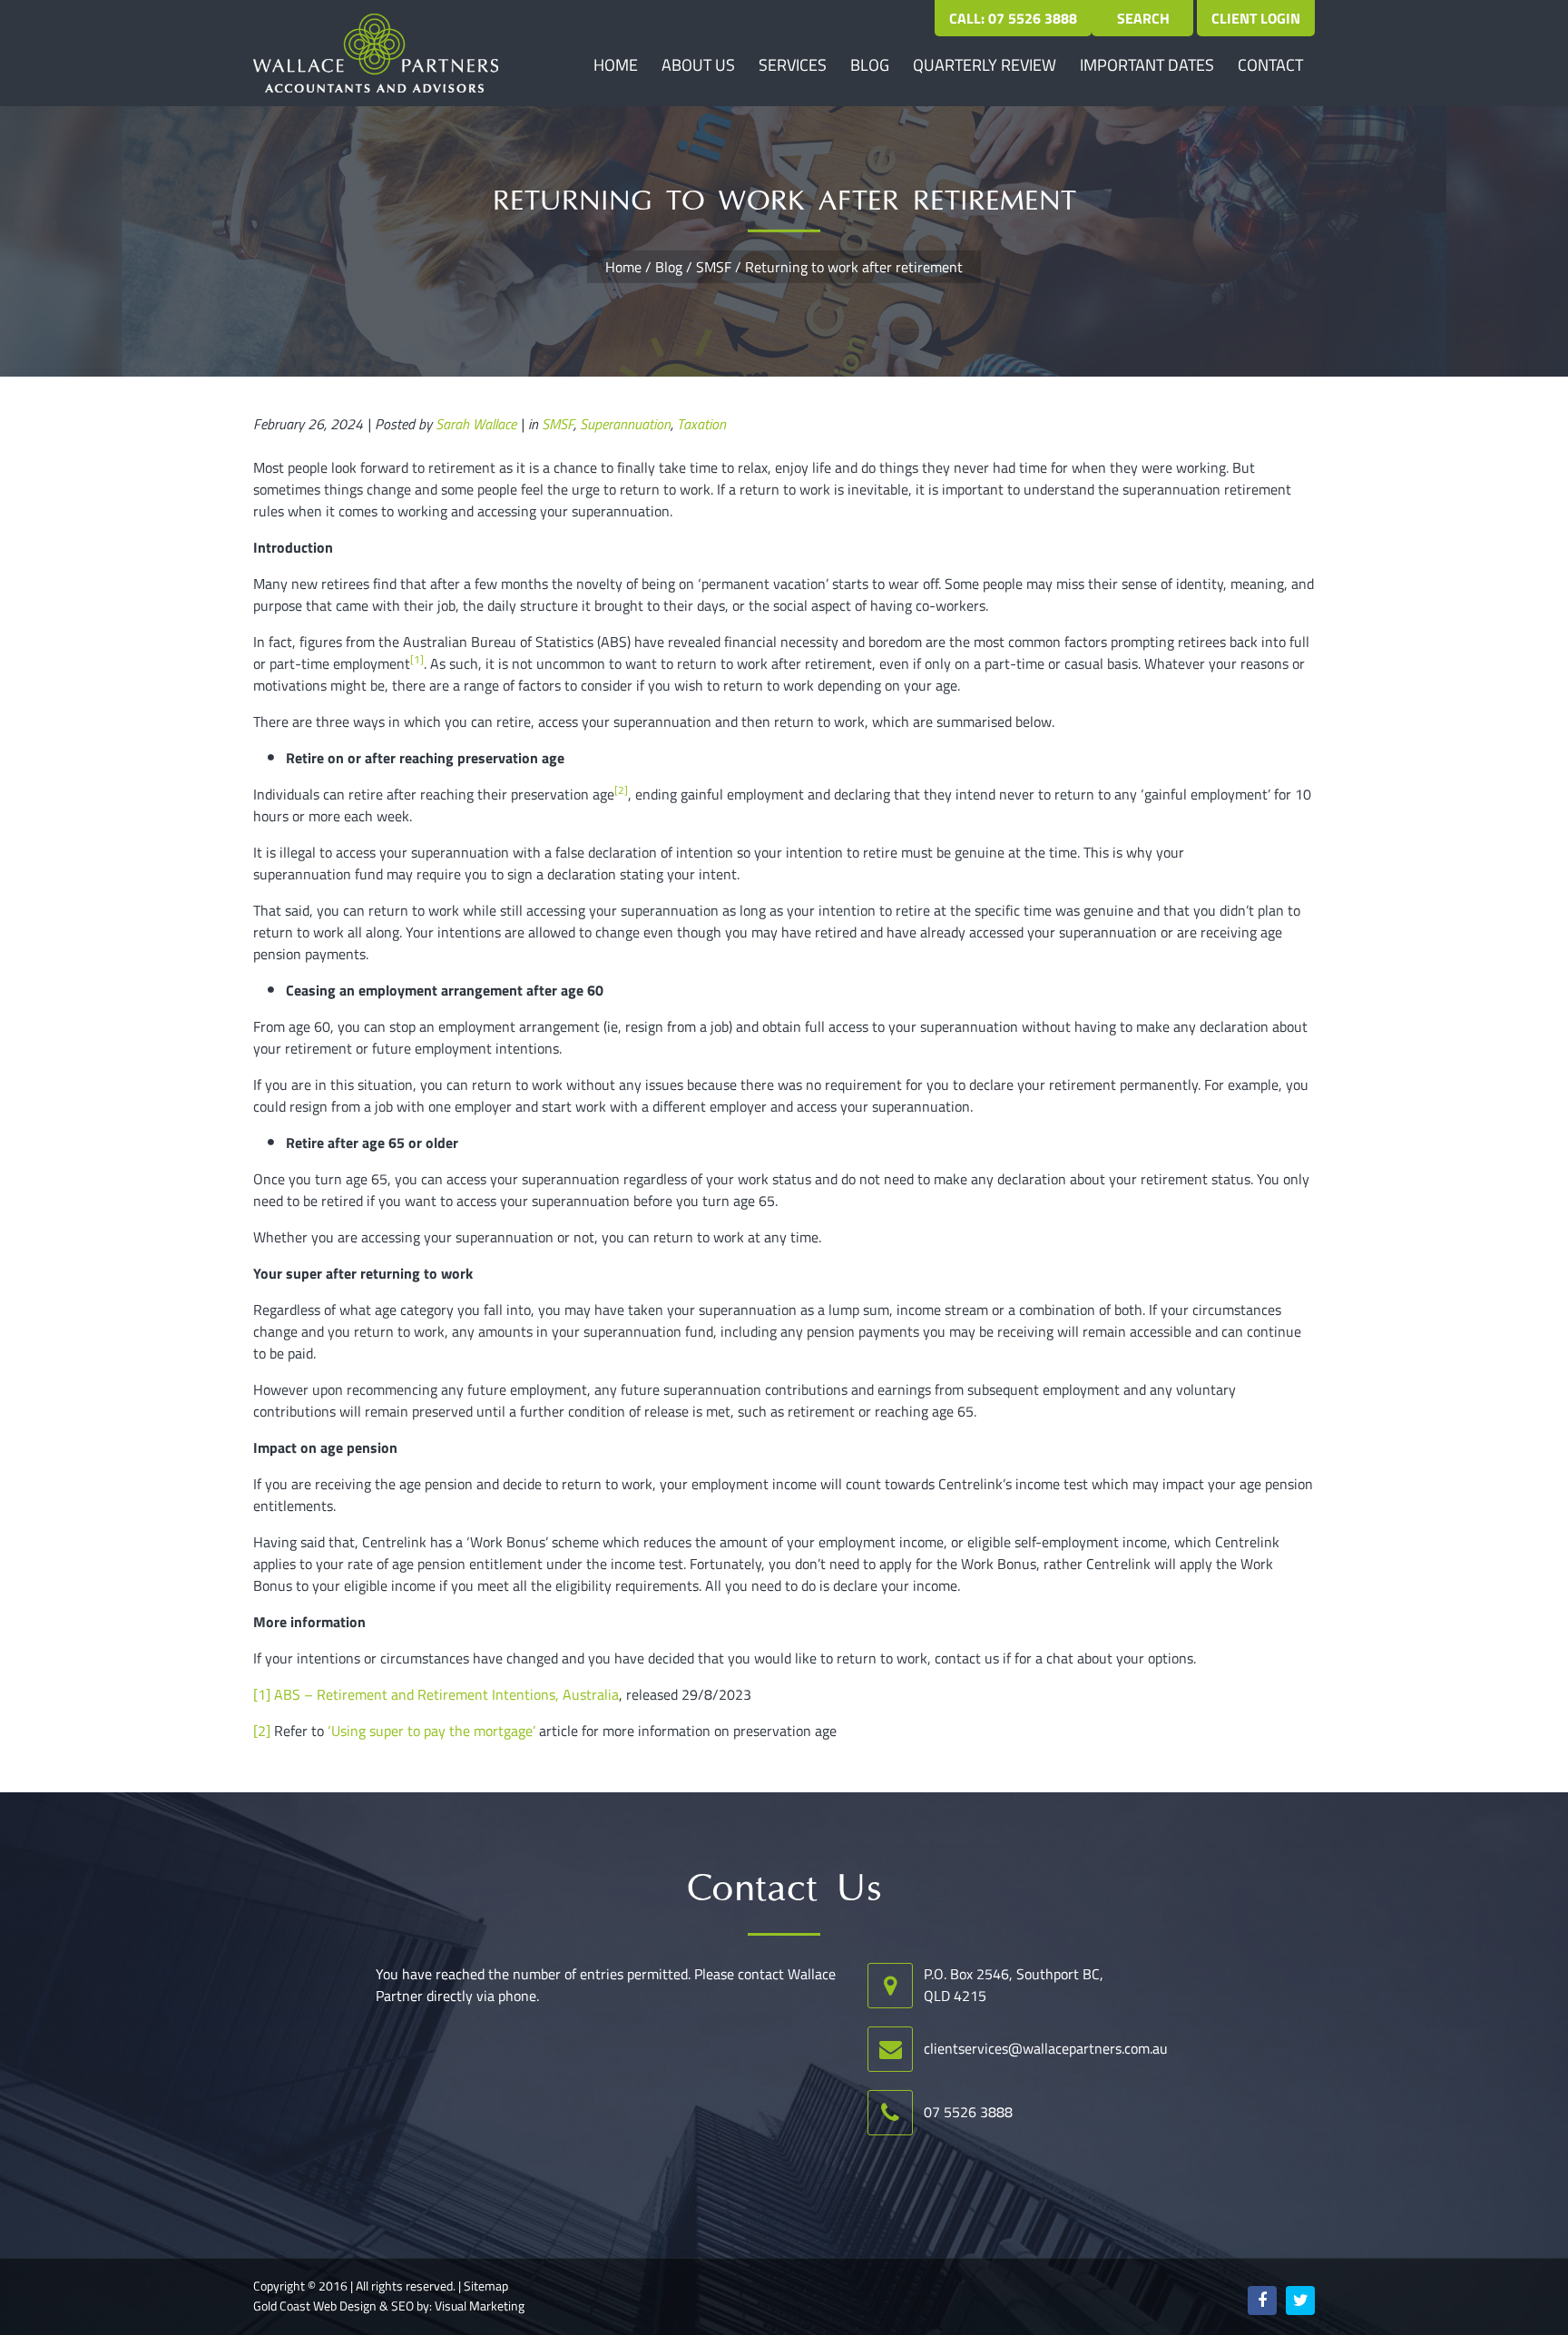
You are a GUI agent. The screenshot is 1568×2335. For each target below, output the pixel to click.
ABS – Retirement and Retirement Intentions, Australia (446, 1694)
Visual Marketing (480, 2306)
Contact (1270, 65)
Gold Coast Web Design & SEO (333, 2306)
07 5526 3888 (968, 2112)
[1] (262, 1694)
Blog (870, 65)
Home (616, 65)
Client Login (1256, 18)
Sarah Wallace (476, 424)
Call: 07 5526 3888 (1013, 18)
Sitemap (486, 2286)
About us (698, 65)
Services (793, 65)
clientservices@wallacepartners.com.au (1046, 2048)
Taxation (701, 424)
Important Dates (1147, 65)
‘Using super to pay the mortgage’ (431, 1731)
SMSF (714, 267)
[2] (262, 1731)
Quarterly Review (985, 65)
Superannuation (625, 424)
